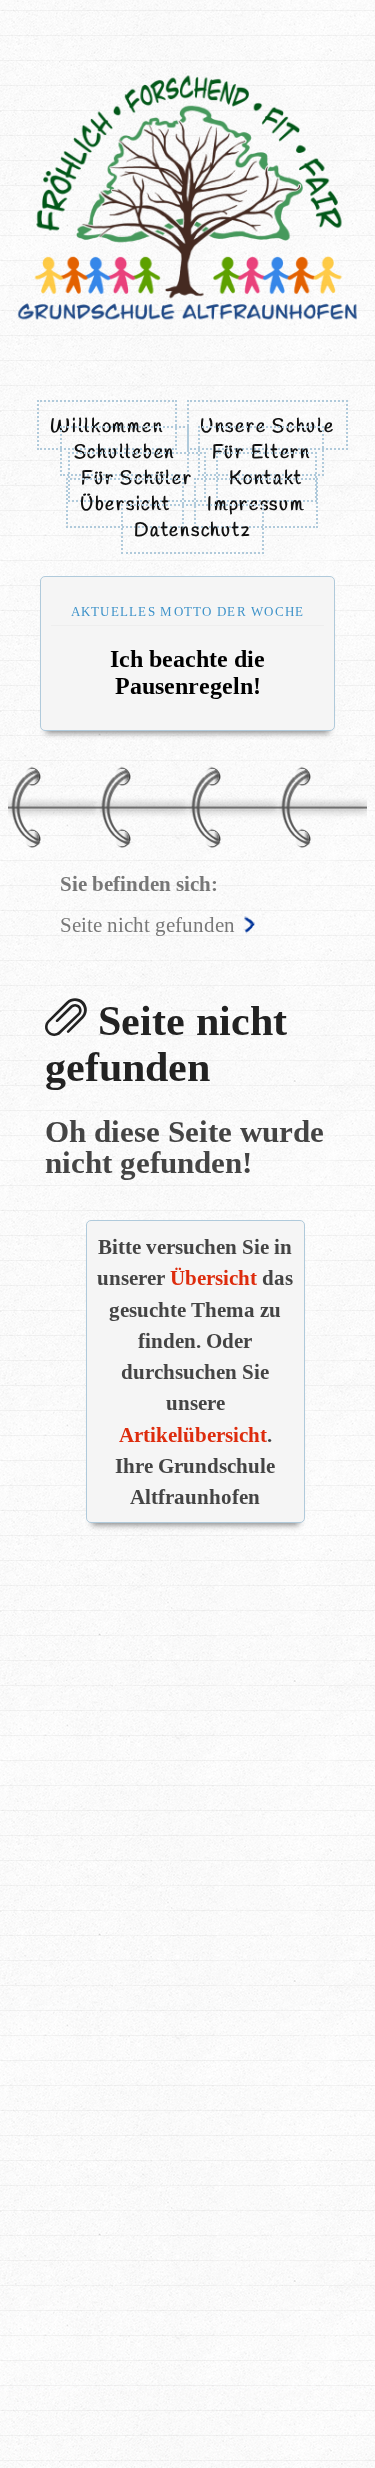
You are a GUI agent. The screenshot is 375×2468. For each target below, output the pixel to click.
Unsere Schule (267, 427)
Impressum (256, 505)
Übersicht (125, 505)
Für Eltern (261, 453)
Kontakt (266, 479)
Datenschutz (192, 531)
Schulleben (124, 453)
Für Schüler (136, 479)
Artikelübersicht (193, 1434)
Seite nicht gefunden (147, 924)
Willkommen (106, 427)
